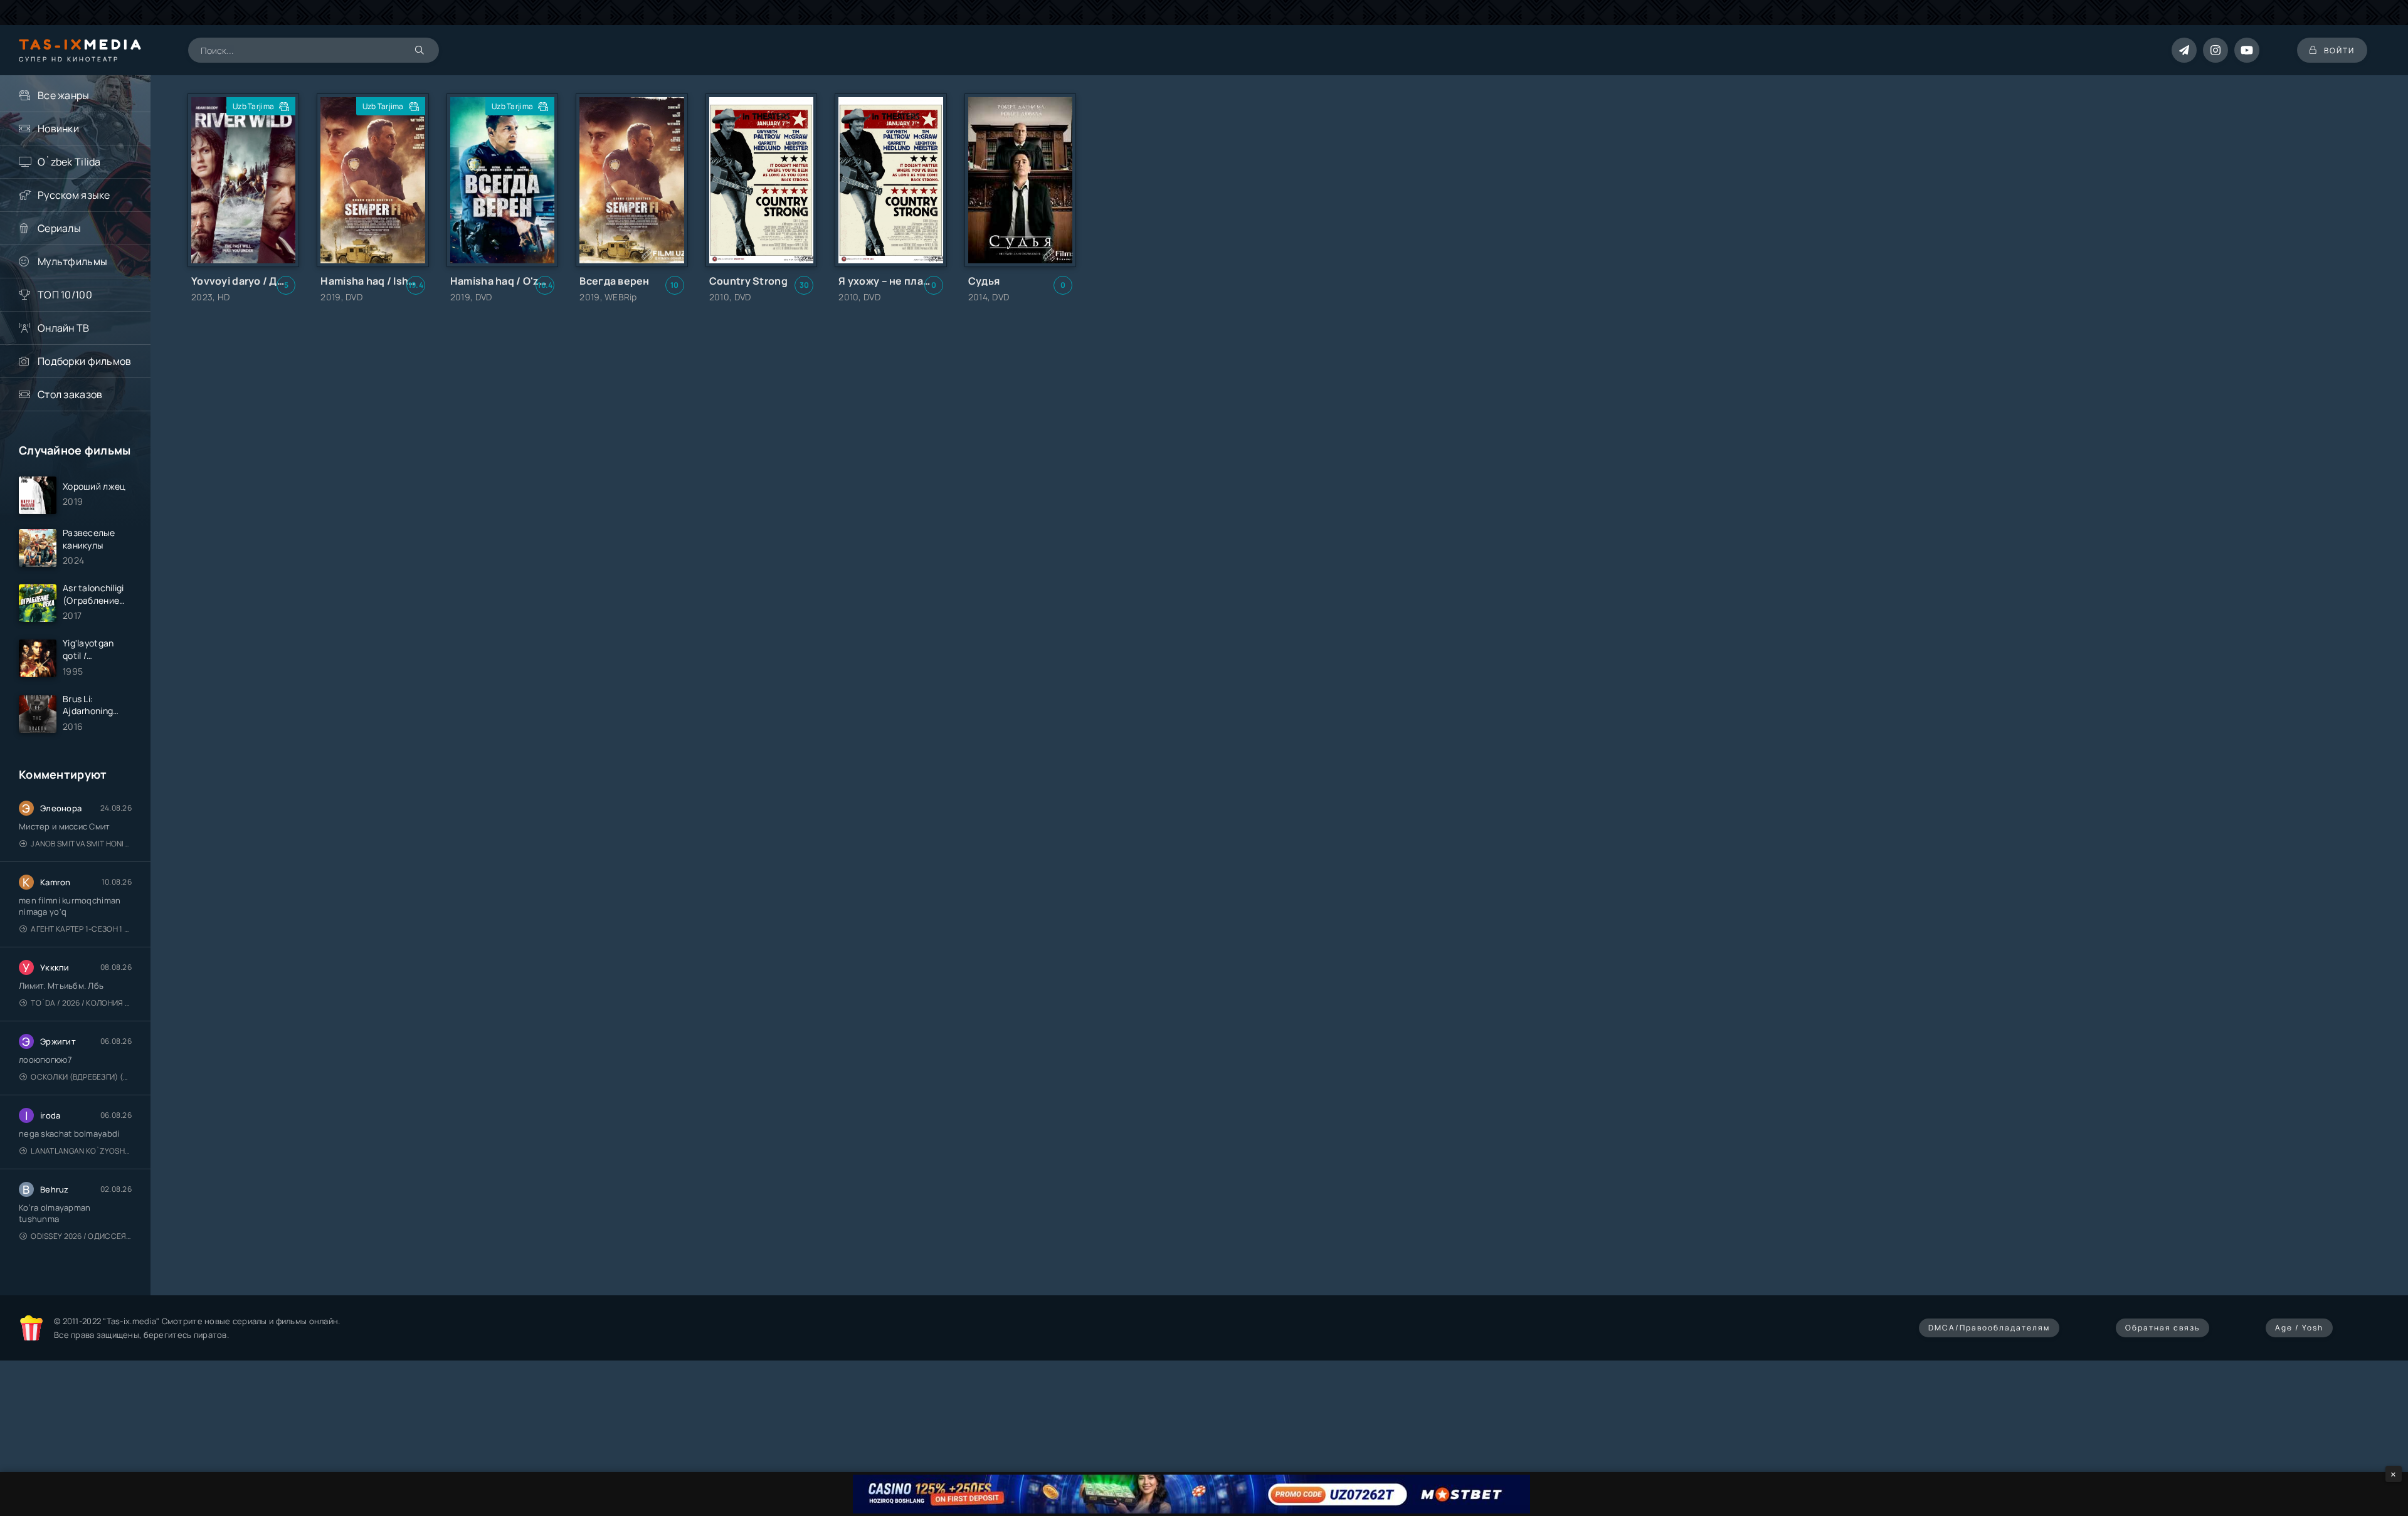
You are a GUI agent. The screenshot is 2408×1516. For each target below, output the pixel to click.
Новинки (58, 129)
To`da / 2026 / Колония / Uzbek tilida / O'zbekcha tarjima (81, 1003)
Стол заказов (70, 394)
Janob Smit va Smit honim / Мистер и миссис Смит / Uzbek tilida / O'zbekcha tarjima (81, 844)
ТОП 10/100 (65, 295)
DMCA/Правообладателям (1989, 1328)
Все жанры (64, 95)
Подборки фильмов (84, 361)
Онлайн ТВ (64, 328)
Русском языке (74, 195)
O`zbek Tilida (69, 162)
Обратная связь (2162, 1328)
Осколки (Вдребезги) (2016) (81, 1077)
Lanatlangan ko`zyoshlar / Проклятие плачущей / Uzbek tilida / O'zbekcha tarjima (81, 1151)
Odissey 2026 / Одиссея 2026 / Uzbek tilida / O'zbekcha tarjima (81, 1236)
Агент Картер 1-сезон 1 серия (81, 929)
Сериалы (59, 228)
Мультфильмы (72, 261)
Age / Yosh (2299, 1328)
